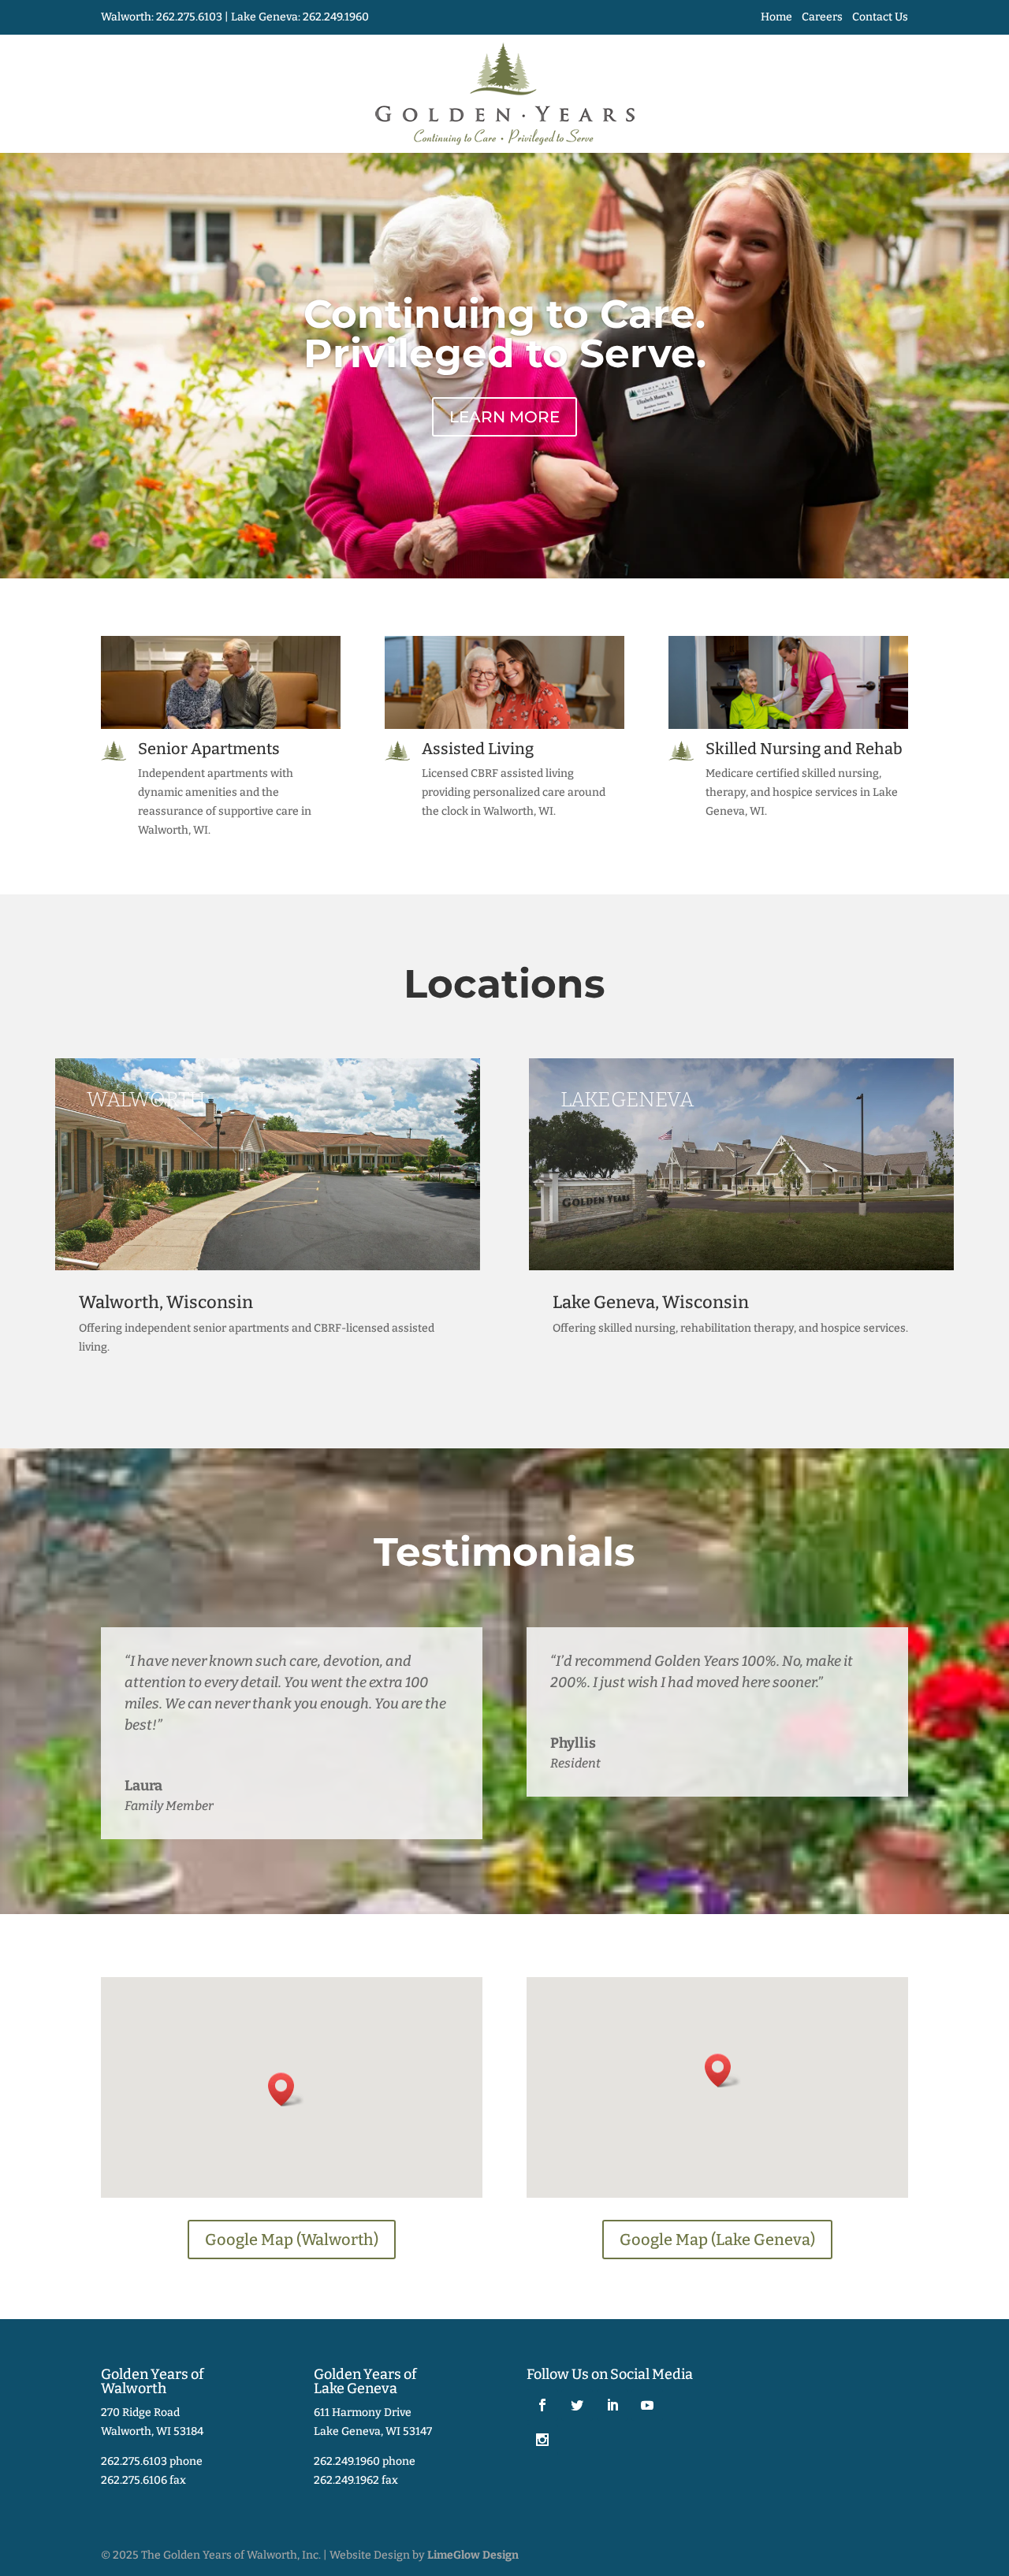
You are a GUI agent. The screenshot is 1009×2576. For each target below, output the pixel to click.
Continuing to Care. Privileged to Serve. (505, 334)
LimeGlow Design (473, 2555)
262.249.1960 (336, 17)
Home (776, 17)
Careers (822, 17)
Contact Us (880, 17)
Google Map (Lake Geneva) (717, 2240)
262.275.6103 (189, 17)
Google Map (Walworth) (292, 2240)
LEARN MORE (504, 417)
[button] (286, 2089)
